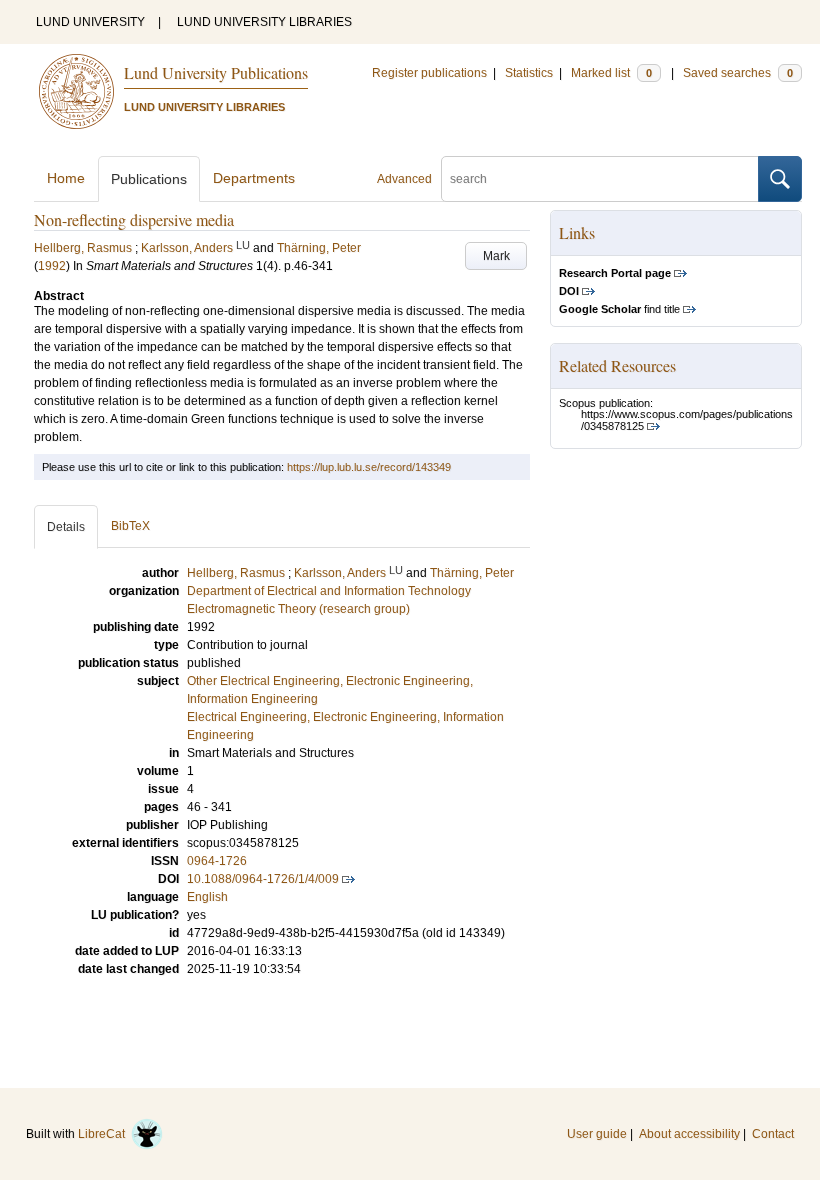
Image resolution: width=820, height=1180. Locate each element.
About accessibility (689, 1134)
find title (619, 309)
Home (66, 178)
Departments (254, 178)
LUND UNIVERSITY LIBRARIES (264, 22)
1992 (52, 266)
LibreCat (104, 1134)
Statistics (529, 73)
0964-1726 (217, 861)
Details (66, 527)
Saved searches (738, 73)
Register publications (429, 73)
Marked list (611, 73)
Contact (773, 1134)
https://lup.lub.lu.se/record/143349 (369, 467)
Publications (149, 179)
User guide (597, 1134)
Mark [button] (496, 256)
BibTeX (130, 526)
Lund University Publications (216, 72)
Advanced (404, 179)
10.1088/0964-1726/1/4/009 (263, 879)
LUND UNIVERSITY (90, 22)
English (207, 897)
